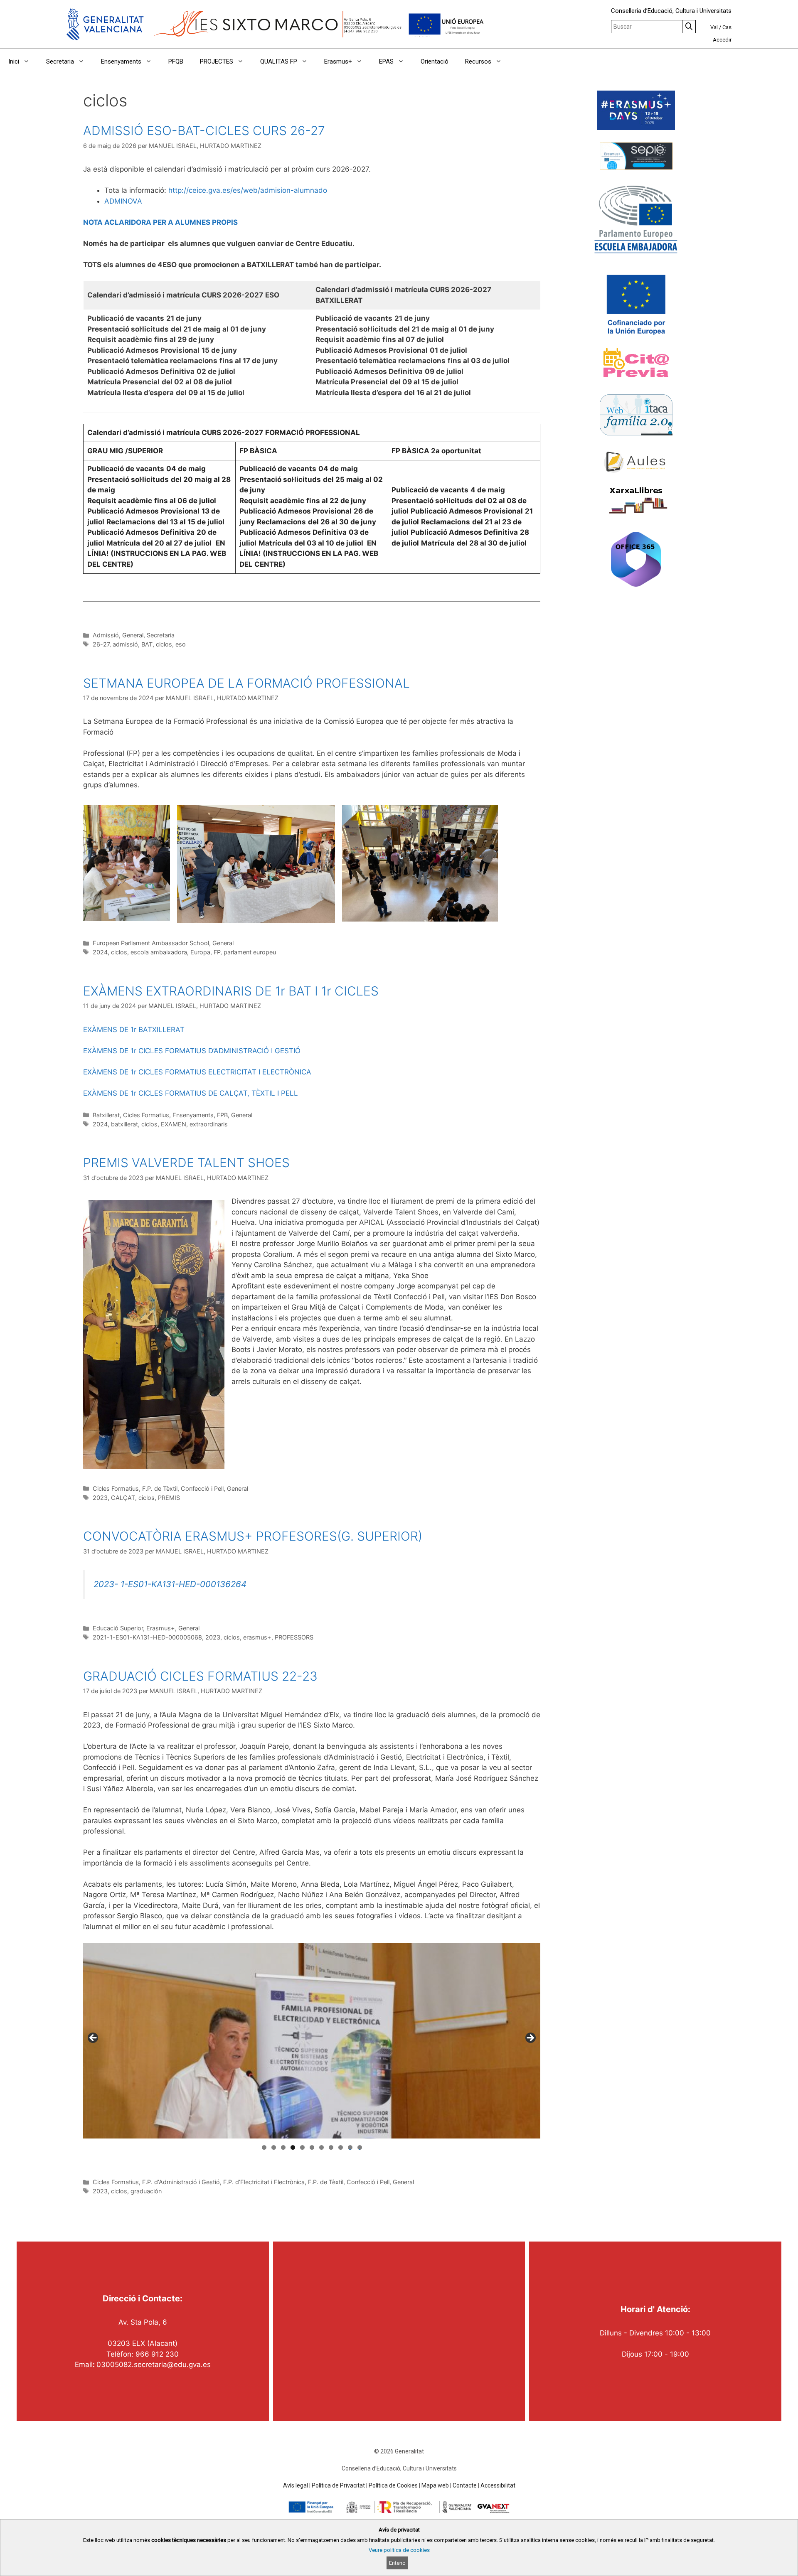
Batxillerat (106, 1115)
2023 (100, 1498)
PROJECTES (217, 61)
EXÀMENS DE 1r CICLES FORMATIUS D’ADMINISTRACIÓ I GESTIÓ (192, 1051)
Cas (727, 27)
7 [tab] (321, 2147)
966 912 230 (157, 2354)
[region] (312, 2041)
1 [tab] (264, 2147)
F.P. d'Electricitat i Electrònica (264, 2182)
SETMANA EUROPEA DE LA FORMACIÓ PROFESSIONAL (246, 683)
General (133, 635)
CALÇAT (123, 1498)
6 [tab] (312, 2147)
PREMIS (169, 1498)
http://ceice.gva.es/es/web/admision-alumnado (248, 190)
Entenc (397, 2563)
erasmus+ (257, 1637)
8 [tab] (331, 2147)
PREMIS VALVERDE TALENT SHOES (186, 1163)
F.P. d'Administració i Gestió (181, 2182)
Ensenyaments (121, 61)
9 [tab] (341, 2147)
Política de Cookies (393, 2485)
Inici (14, 61)
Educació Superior (118, 1628)
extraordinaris (209, 1124)
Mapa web (435, 2485)
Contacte (465, 2485)
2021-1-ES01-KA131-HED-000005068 (147, 1637)
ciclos (164, 644)
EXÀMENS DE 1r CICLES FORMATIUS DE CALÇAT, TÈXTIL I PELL (191, 1093)
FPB (222, 1115)
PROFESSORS (294, 1637)
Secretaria (60, 61)
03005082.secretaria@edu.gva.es (154, 2365)
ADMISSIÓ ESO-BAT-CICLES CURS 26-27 (204, 130)
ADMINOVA (123, 201)
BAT (147, 644)
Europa (200, 952)
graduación (146, 2191)
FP (217, 952)
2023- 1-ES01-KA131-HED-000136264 (170, 1584)
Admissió (106, 635)
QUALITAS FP (279, 61)
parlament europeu (250, 952)
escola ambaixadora (159, 952)
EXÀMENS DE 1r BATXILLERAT (134, 1030)
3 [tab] (283, 2147)
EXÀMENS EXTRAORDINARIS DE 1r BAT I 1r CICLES (231, 991)
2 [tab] (274, 2147)
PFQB (176, 61)
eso (181, 644)
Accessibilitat (498, 2485)
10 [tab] (350, 2147)
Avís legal (296, 2485)
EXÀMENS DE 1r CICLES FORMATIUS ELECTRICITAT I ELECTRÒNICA (197, 1072)
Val (714, 27)
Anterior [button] (94, 2038)
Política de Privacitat (338, 2485)
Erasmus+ (338, 61)
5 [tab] (302, 2147)
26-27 (101, 644)
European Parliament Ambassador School (151, 943)
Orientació (435, 61)
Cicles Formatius (146, 1115)
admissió (125, 644)
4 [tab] (293, 2147)
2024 (100, 952)
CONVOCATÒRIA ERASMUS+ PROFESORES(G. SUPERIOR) (253, 1536)
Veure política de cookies (399, 2550)
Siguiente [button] (530, 2038)
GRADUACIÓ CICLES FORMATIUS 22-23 (200, 1676)
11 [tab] (360, 2147)
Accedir (722, 40)
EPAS (386, 61)
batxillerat (124, 1124)
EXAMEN (174, 1124)
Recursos (478, 61)
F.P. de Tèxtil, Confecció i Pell (183, 1488)
